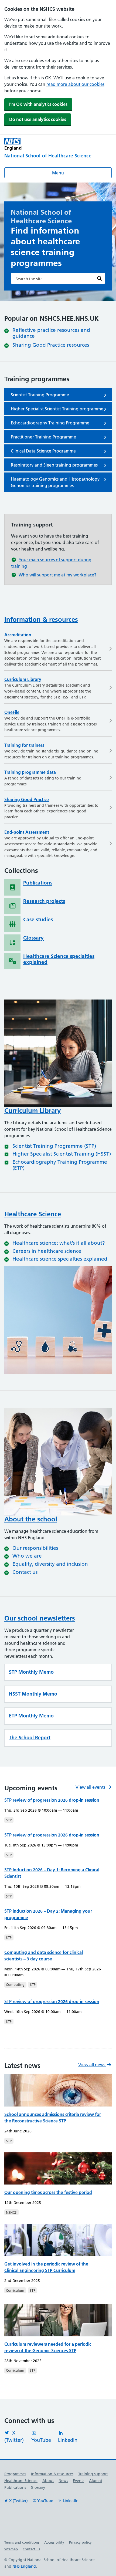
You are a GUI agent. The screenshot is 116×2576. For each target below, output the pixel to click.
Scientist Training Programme (40, 395)
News (63, 2481)
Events (79, 2481)
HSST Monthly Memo (33, 1694)
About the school (31, 1519)
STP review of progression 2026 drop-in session (52, 1800)
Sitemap (11, 2549)
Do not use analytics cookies (38, 119)
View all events (91, 1787)
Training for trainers (24, 745)
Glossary (38, 2487)
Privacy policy (80, 2542)
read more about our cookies (75, 84)
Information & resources (41, 619)
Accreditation (18, 635)
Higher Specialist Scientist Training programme (57, 409)
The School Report (30, 1738)
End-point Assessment (27, 832)
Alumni (95, 2481)
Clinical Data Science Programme (43, 451)
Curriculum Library (23, 679)
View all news (92, 2065)
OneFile (12, 712)
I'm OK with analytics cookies (38, 104)
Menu (58, 173)
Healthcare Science (33, 1214)
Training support (93, 2474)
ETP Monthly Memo (31, 1716)
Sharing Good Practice (27, 799)
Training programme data (30, 772)
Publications (15, 2487)
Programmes (15, 2474)
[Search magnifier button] (100, 278)
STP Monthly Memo (31, 1672)
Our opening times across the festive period (48, 2192)
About (48, 2481)
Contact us (31, 2549)
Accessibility (54, 2542)
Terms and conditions (22, 2542)
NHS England (24, 2566)
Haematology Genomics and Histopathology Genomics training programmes (55, 482)
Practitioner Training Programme (43, 437)
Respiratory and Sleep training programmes (54, 465)
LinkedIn (68, 2440)
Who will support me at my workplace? (57, 575)
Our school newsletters (40, 1618)
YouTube (41, 2440)
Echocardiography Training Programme (50, 423)
